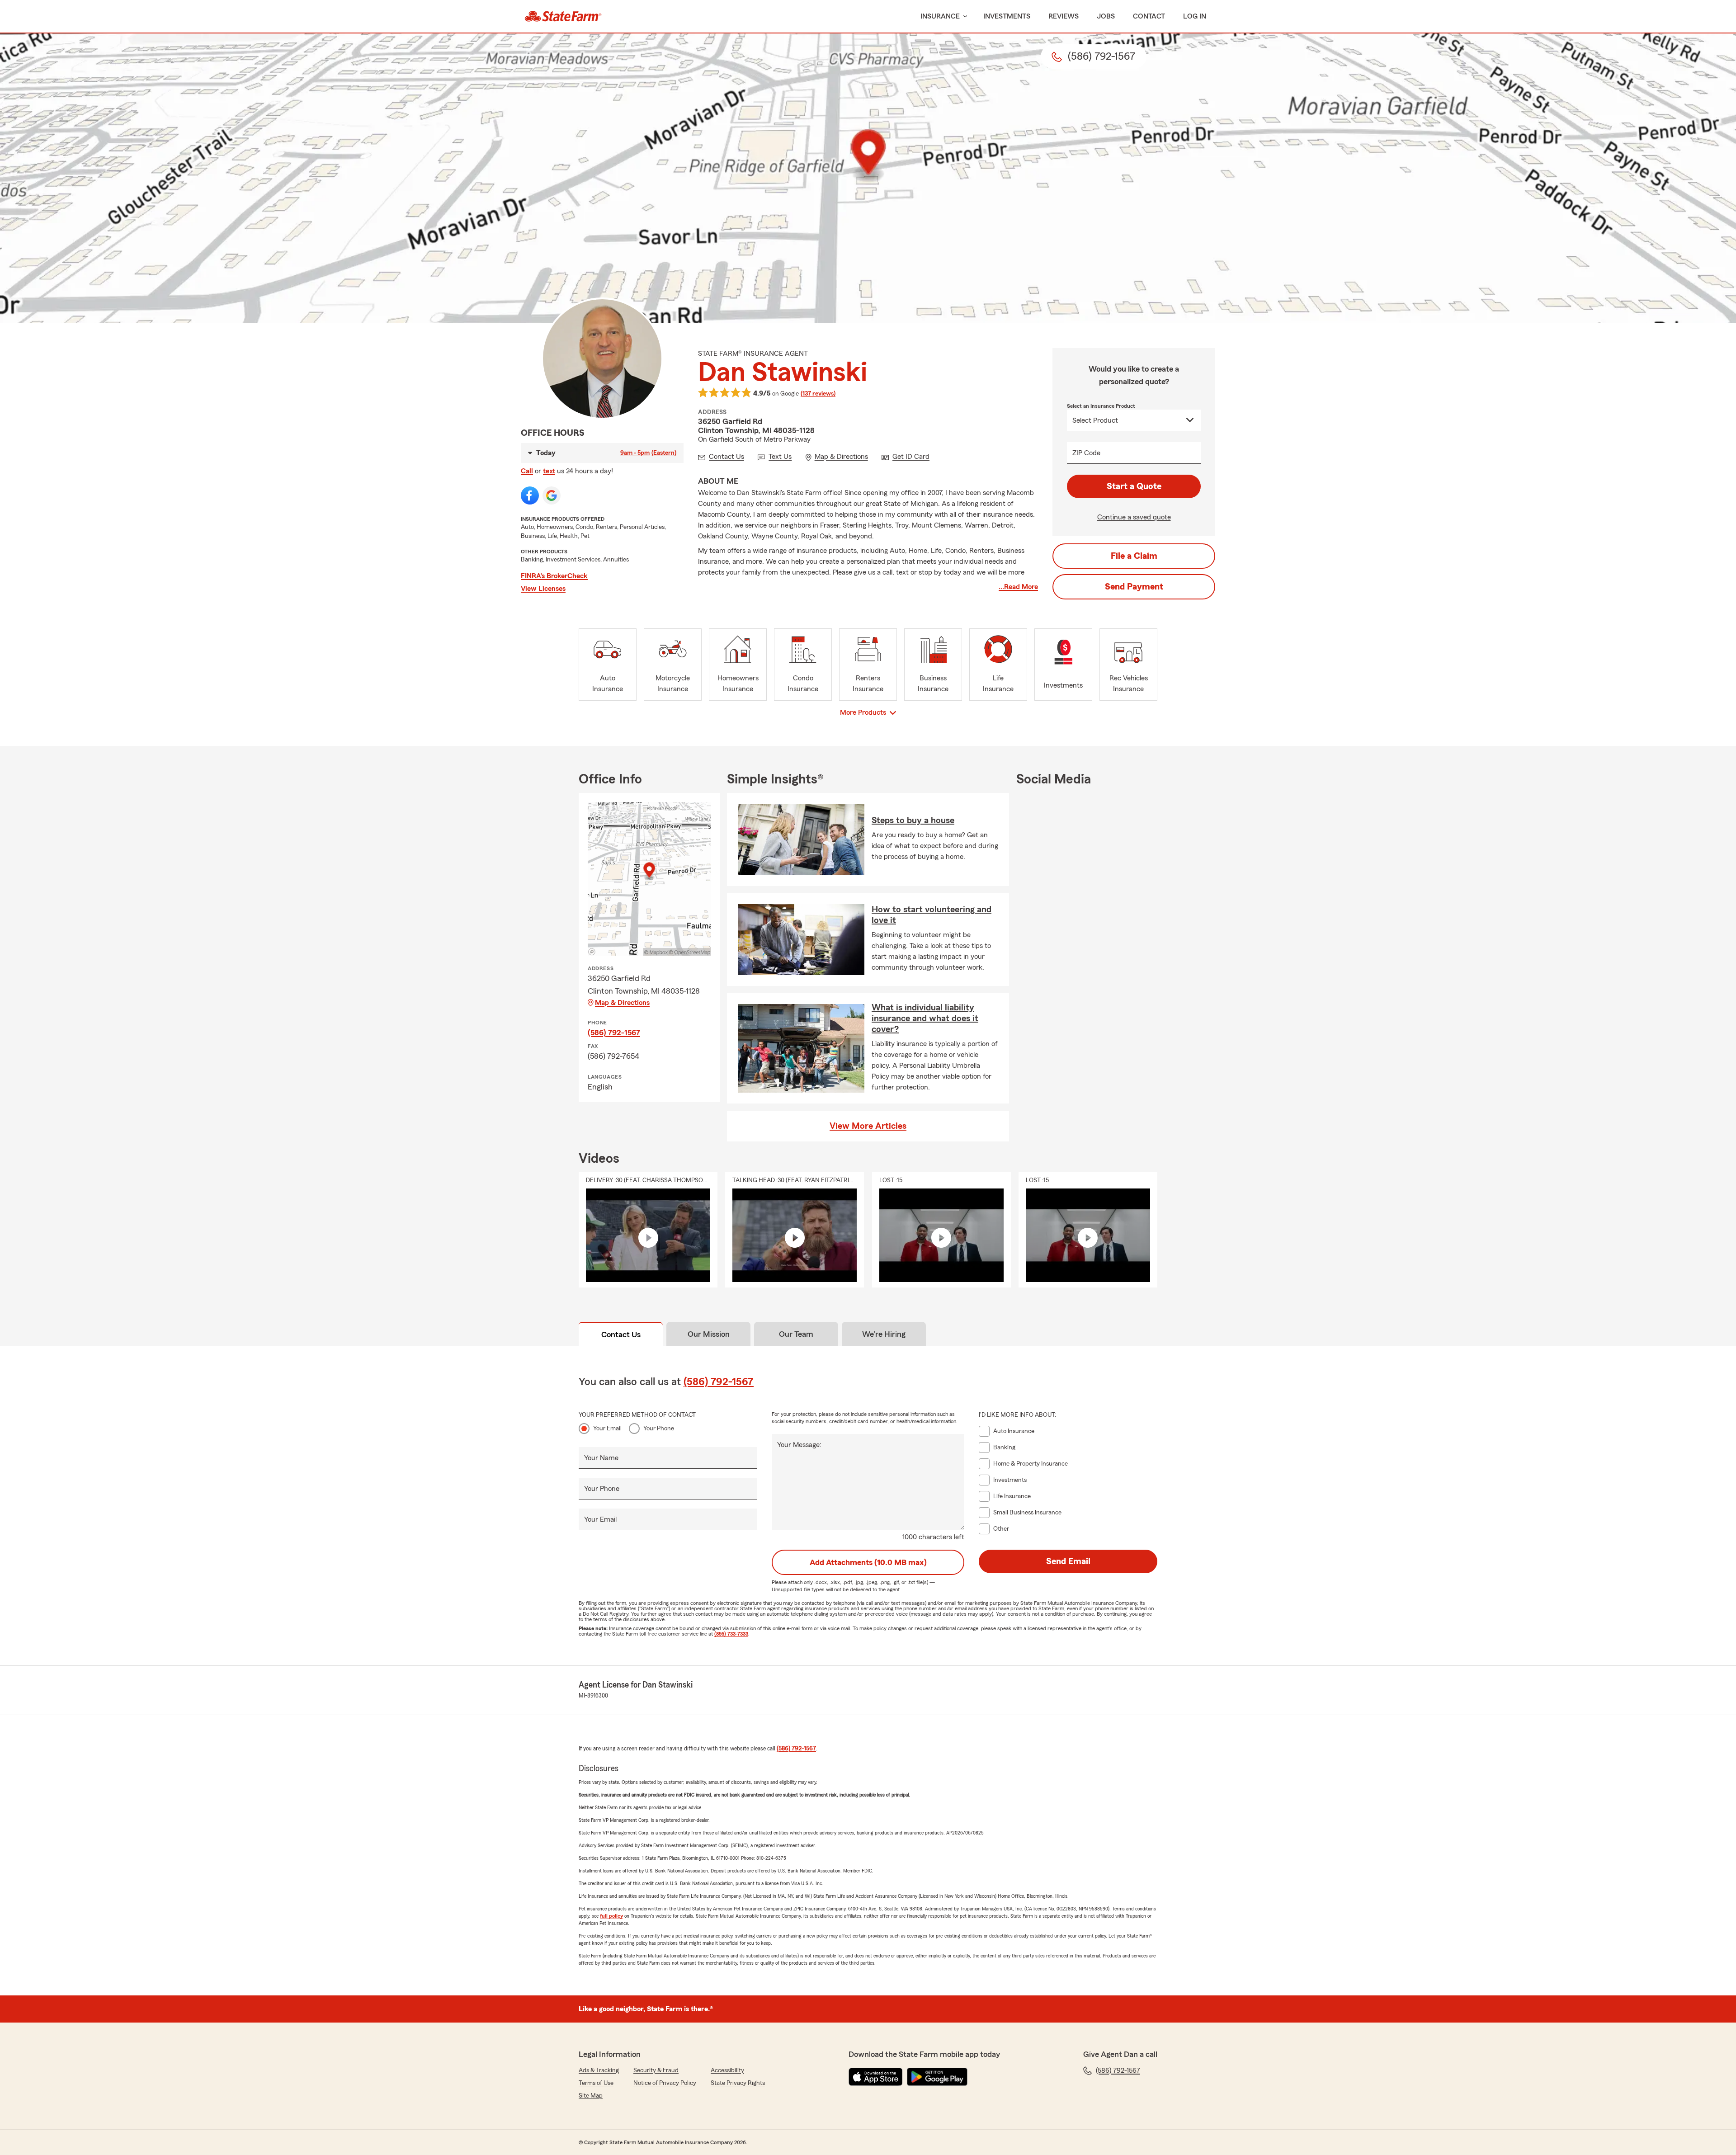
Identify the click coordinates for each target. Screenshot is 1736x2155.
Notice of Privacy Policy (665, 2083)
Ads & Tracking (599, 2070)
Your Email (607, 1429)
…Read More (1018, 587)
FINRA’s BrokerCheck (554, 576)
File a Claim (1134, 556)
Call (527, 471)
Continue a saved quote (1134, 517)
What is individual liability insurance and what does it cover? (925, 1019)
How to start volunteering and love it (932, 915)
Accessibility (727, 2070)
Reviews (1064, 16)
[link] (563, 16)
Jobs (1106, 16)
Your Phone (659, 1429)
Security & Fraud (656, 2070)
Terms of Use (596, 2083)
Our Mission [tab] (709, 1334)
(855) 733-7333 (731, 1634)
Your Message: (799, 1445)
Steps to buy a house (913, 821)
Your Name (601, 1458)
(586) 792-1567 (614, 1033)
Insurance (940, 16)
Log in (1195, 16)
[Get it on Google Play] (937, 2077)
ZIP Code (1086, 453)
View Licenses (543, 589)
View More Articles (868, 1126)
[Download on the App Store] (876, 2077)
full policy (611, 1916)
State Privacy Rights (738, 2083)
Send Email (1068, 1561)
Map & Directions (622, 1003)
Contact (1149, 16)
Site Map (591, 2096)
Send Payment (1134, 587)
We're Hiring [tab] (884, 1334)
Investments (1007, 16)
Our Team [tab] (796, 1334)
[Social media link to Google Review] (552, 495)
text (549, 471)
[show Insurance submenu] (963, 17)
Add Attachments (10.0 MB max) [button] (868, 1562)
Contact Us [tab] (621, 1334)
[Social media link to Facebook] (530, 495)
